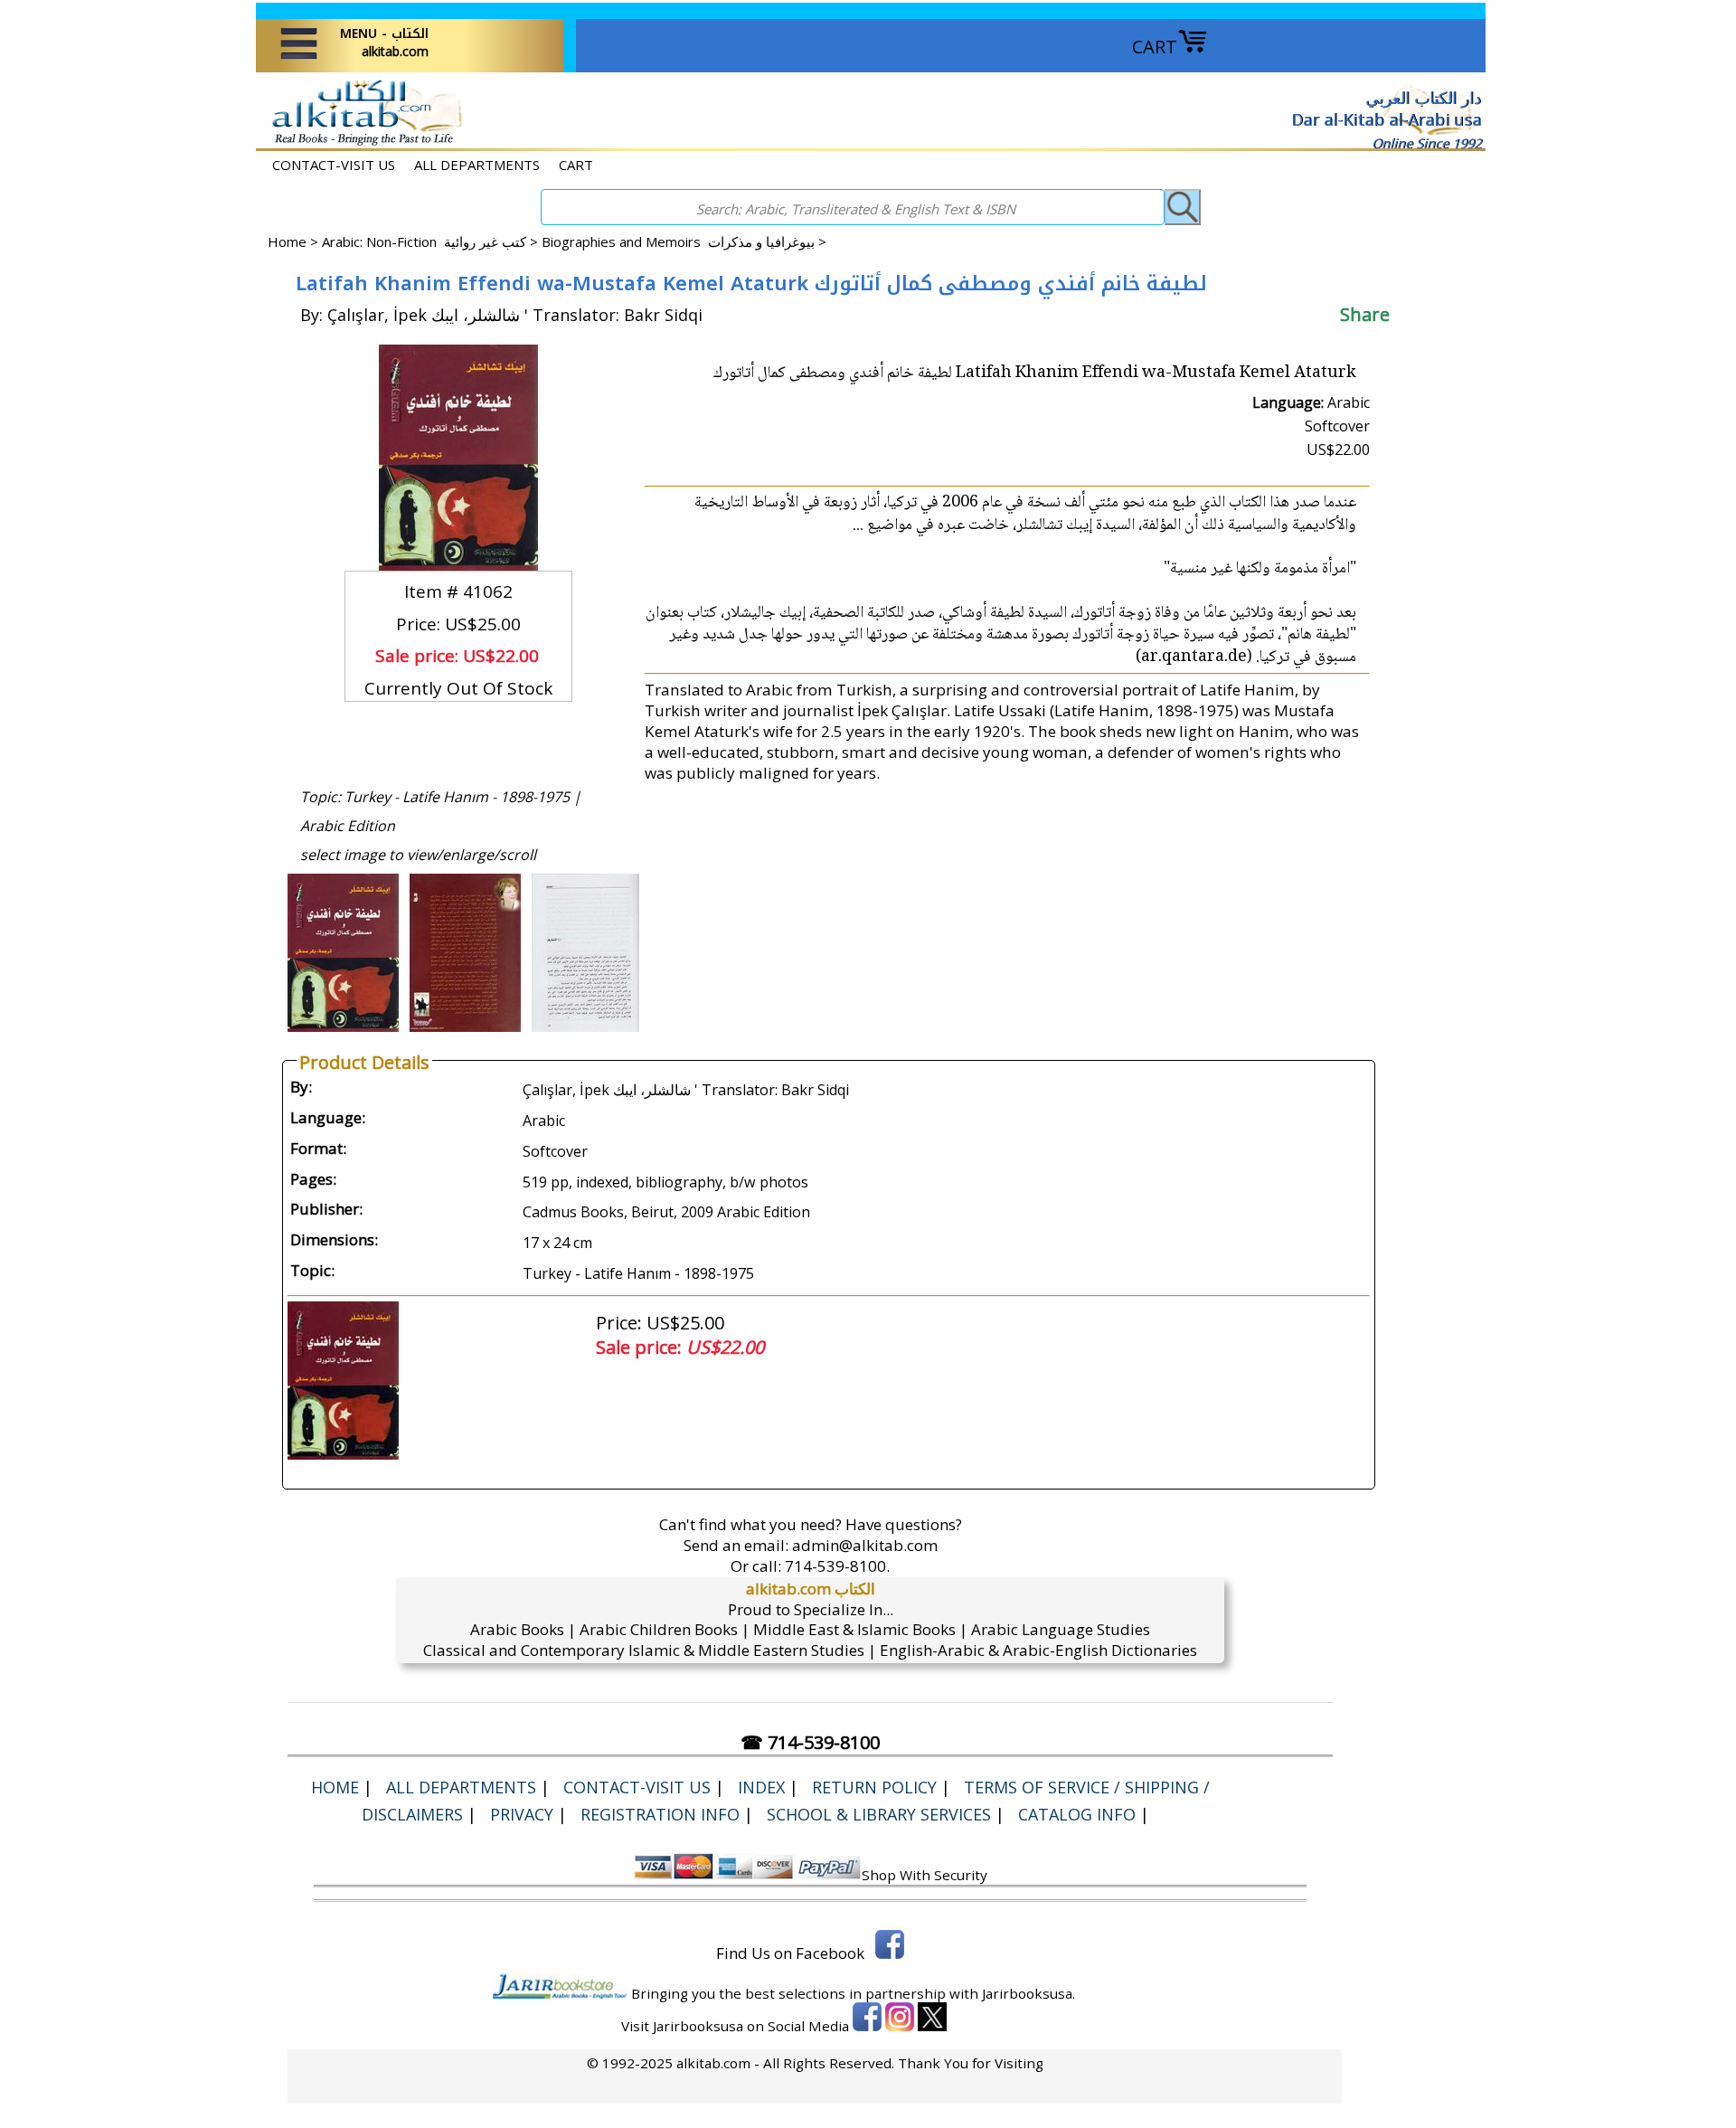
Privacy (522, 1814)
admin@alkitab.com (865, 1545)
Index (761, 1787)
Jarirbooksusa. (1028, 1993)
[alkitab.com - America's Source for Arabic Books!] (362, 143)
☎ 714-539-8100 (810, 1742)
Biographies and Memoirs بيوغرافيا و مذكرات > (684, 241)
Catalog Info (1077, 1814)
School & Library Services (879, 1814)
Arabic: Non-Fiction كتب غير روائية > (432, 241)
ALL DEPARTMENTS (477, 165)
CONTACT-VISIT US (334, 165)
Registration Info (660, 1814)
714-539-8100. (837, 1566)
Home (287, 241)
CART (1155, 47)
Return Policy (874, 1787)
